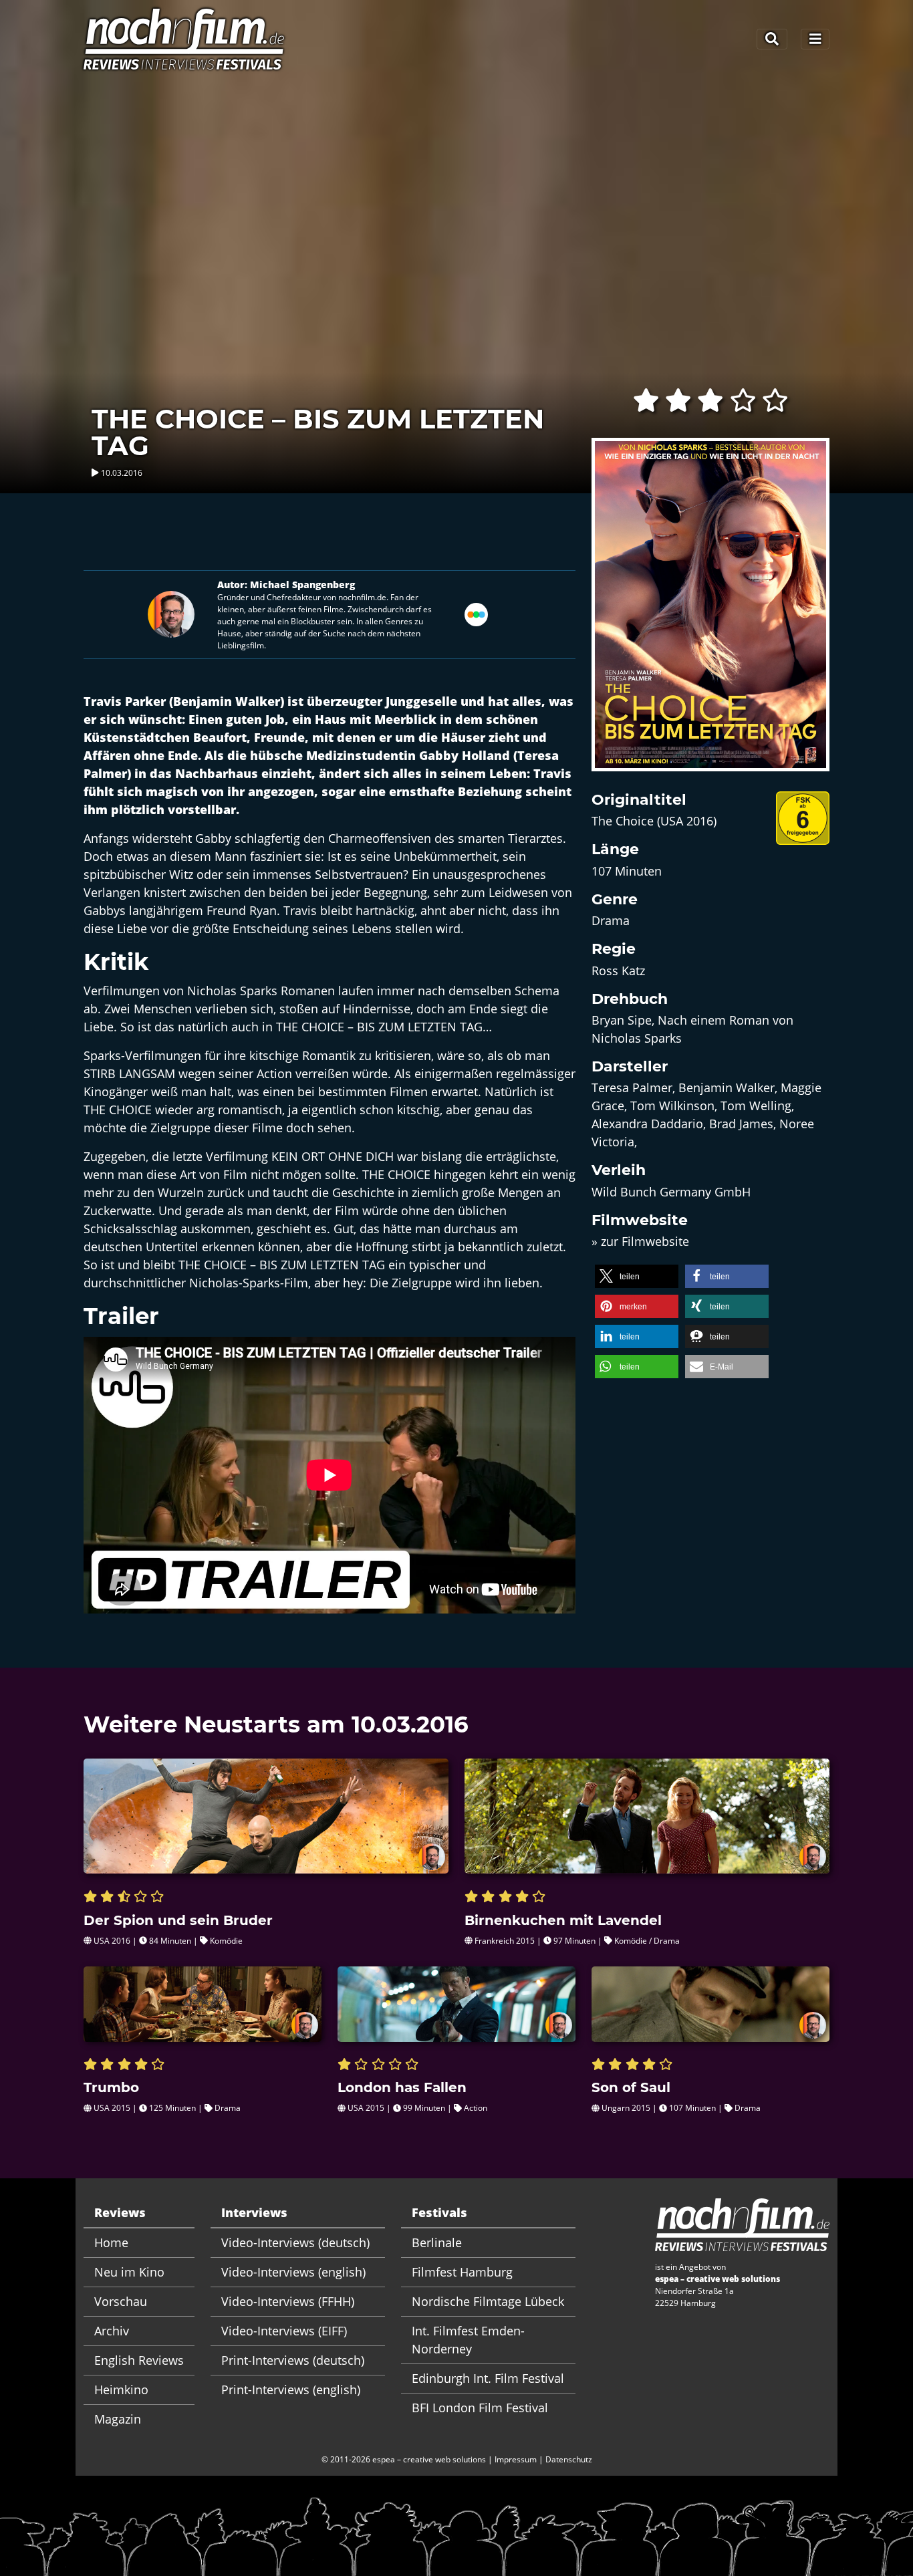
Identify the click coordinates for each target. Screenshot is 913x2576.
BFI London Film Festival (480, 2408)
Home (111, 2242)
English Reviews (139, 2360)
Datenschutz (569, 2459)
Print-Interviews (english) (291, 2390)
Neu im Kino (129, 2272)
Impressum (516, 2459)
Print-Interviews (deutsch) (293, 2360)
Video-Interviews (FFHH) (288, 2301)
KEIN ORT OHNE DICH (333, 1156)
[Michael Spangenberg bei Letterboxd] (476, 613)
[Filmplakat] (710, 613)
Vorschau (121, 2301)
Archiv (112, 2331)
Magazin (118, 2419)
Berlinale (437, 2242)
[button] (637, 1276)
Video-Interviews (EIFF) (284, 2331)
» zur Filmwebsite (640, 1241)
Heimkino (121, 2390)
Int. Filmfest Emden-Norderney (468, 2340)
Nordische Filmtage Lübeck (488, 2301)
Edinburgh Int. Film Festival (488, 2378)
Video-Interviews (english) (293, 2272)
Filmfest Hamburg (462, 2272)
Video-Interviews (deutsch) (295, 2242)
